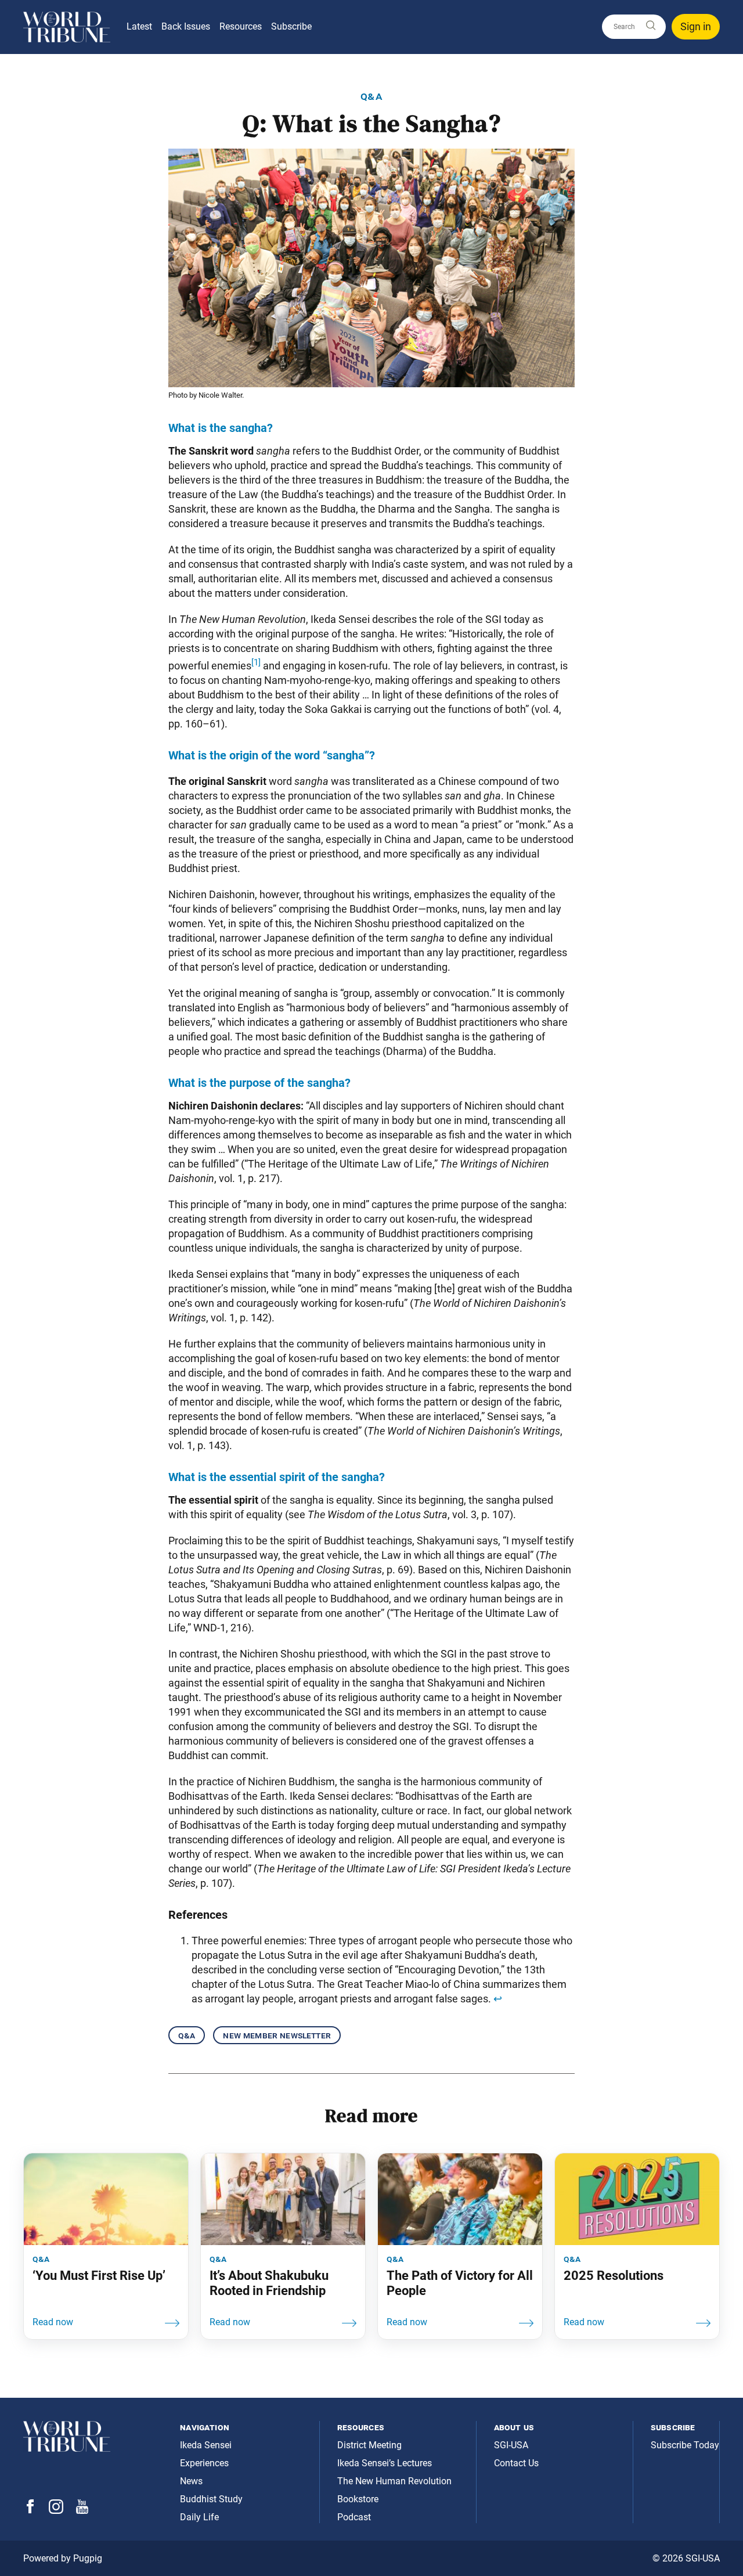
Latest (139, 26)
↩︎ (498, 1999)
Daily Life (199, 2517)
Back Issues (186, 26)
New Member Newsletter (277, 2035)
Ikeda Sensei (206, 2445)
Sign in (696, 26)
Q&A (187, 2035)
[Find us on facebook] (30, 2510)
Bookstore (358, 2499)
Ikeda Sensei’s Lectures (385, 2463)
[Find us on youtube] (82, 2511)
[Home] (67, 27)
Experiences (204, 2463)
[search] (634, 27)
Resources (241, 26)
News (191, 2481)
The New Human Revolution (394, 2481)
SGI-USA (511, 2445)
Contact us (516, 2463)
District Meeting (369, 2445)
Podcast (354, 2517)
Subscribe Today (685, 2445)
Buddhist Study (211, 2499)
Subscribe (291, 26)
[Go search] (650, 26)
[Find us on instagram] (56, 2511)
